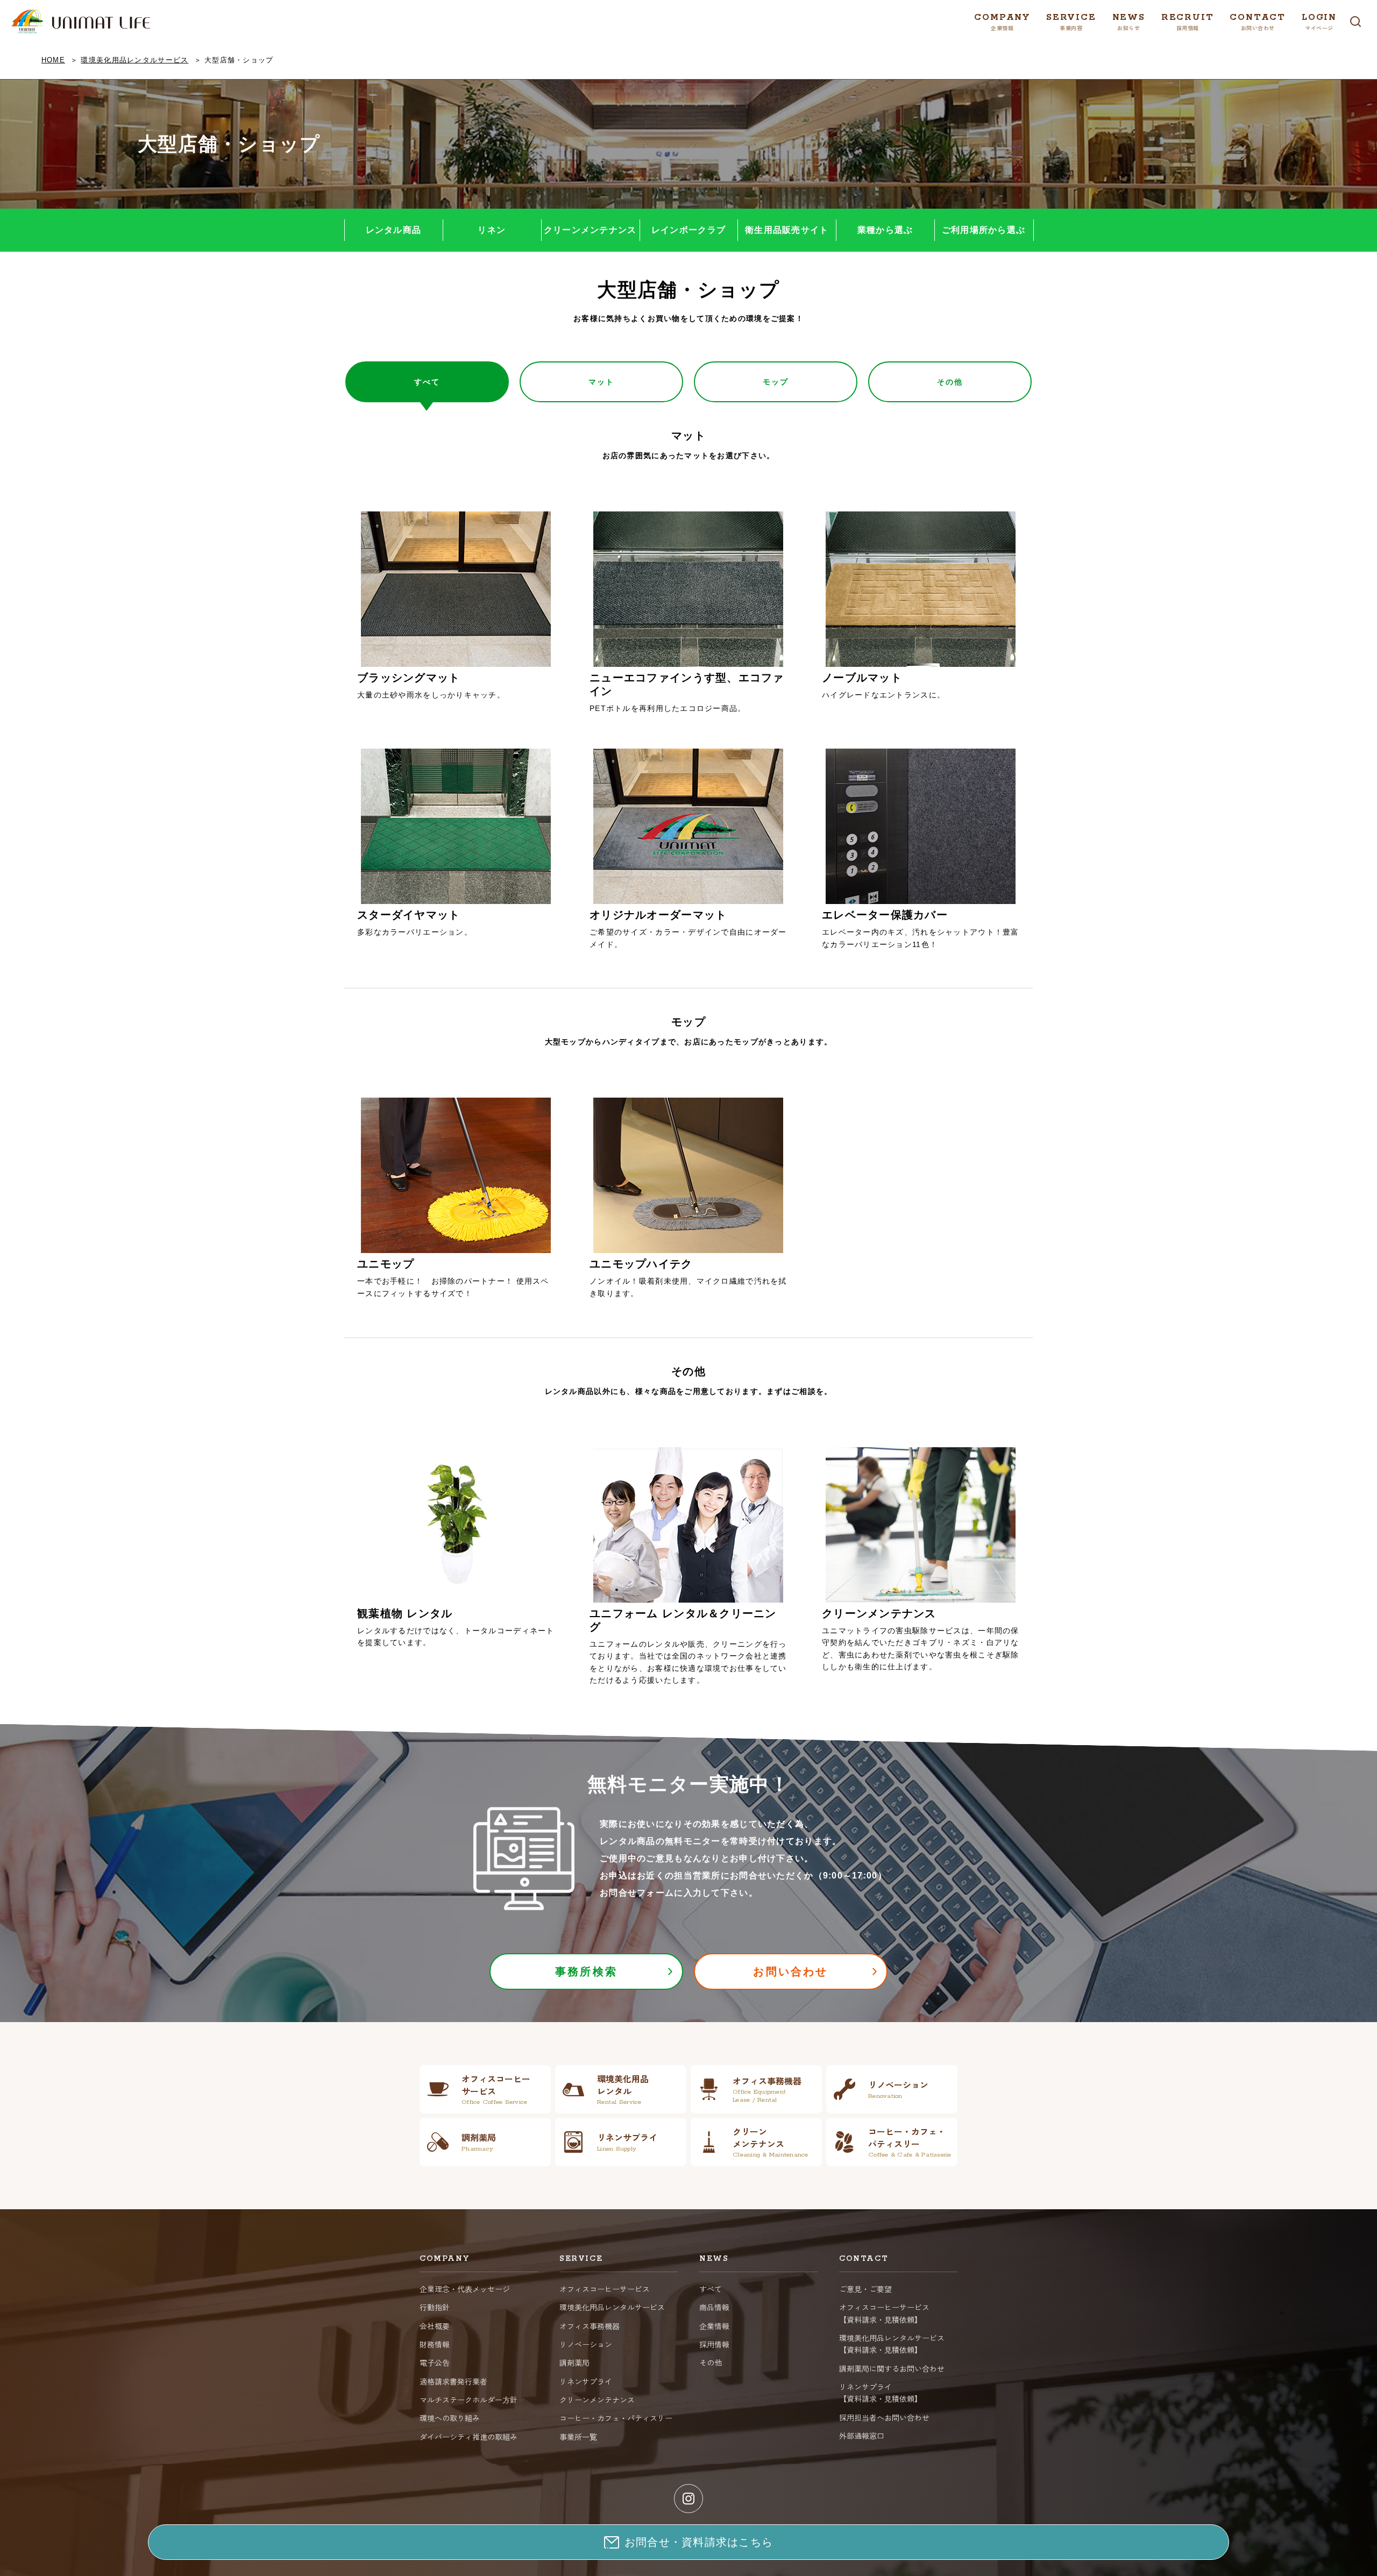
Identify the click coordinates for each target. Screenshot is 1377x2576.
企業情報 (714, 2326)
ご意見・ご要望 (865, 2289)
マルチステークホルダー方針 (469, 2400)
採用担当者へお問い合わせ (884, 2417)
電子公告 (435, 2362)
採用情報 (714, 2344)
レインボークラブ (688, 230)
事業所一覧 (578, 2437)
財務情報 (435, 2344)
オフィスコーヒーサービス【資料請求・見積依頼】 (884, 2313)
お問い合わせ (790, 1972)
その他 (711, 2362)
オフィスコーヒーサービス (605, 2289)
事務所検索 (586, 1972)
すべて (711, 2289)
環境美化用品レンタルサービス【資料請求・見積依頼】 (892, 2344)
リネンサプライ (586, 2381)
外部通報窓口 (862, 2436)
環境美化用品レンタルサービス (134, 60)
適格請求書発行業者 (453, 2381)
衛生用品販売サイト (787, 230)
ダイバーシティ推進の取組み (469, 2437)
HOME (53, 60)
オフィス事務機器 (590, 2326)
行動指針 (435, 2307)
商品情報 (714, 2307)
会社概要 (435, 2326)
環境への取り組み (450, 2418)
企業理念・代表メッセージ (465, 2289)
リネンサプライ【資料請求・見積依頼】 (881, 2393)
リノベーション (586, 2344)
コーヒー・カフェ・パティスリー (616, 2418)
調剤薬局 (574, 2362)
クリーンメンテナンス (590, 230)
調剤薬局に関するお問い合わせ (892, 2368)
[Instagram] (688, 2499)
